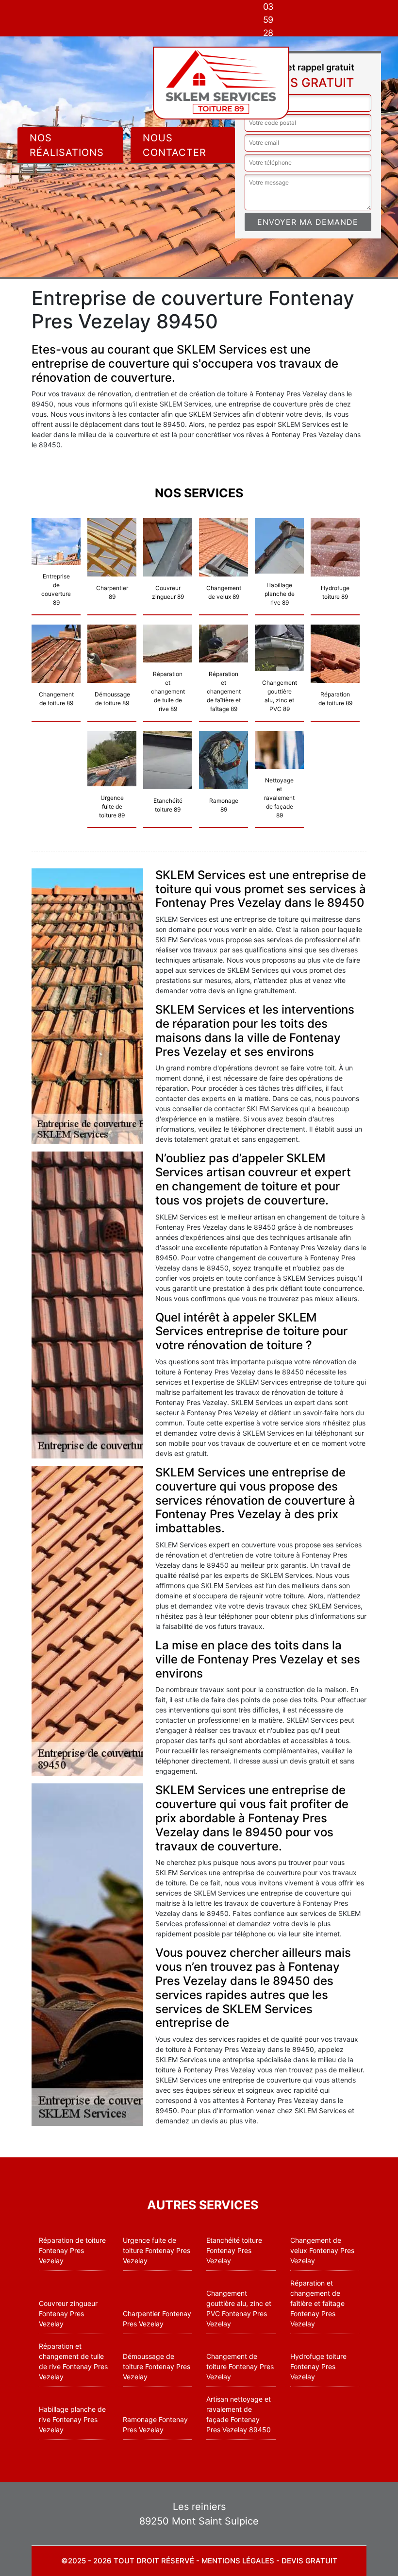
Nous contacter (174, 145)
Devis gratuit (309, 2561)
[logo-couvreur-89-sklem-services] (221, 83)
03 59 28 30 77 (268, 33)
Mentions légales (238, 2561)
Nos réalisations (67, 145)
